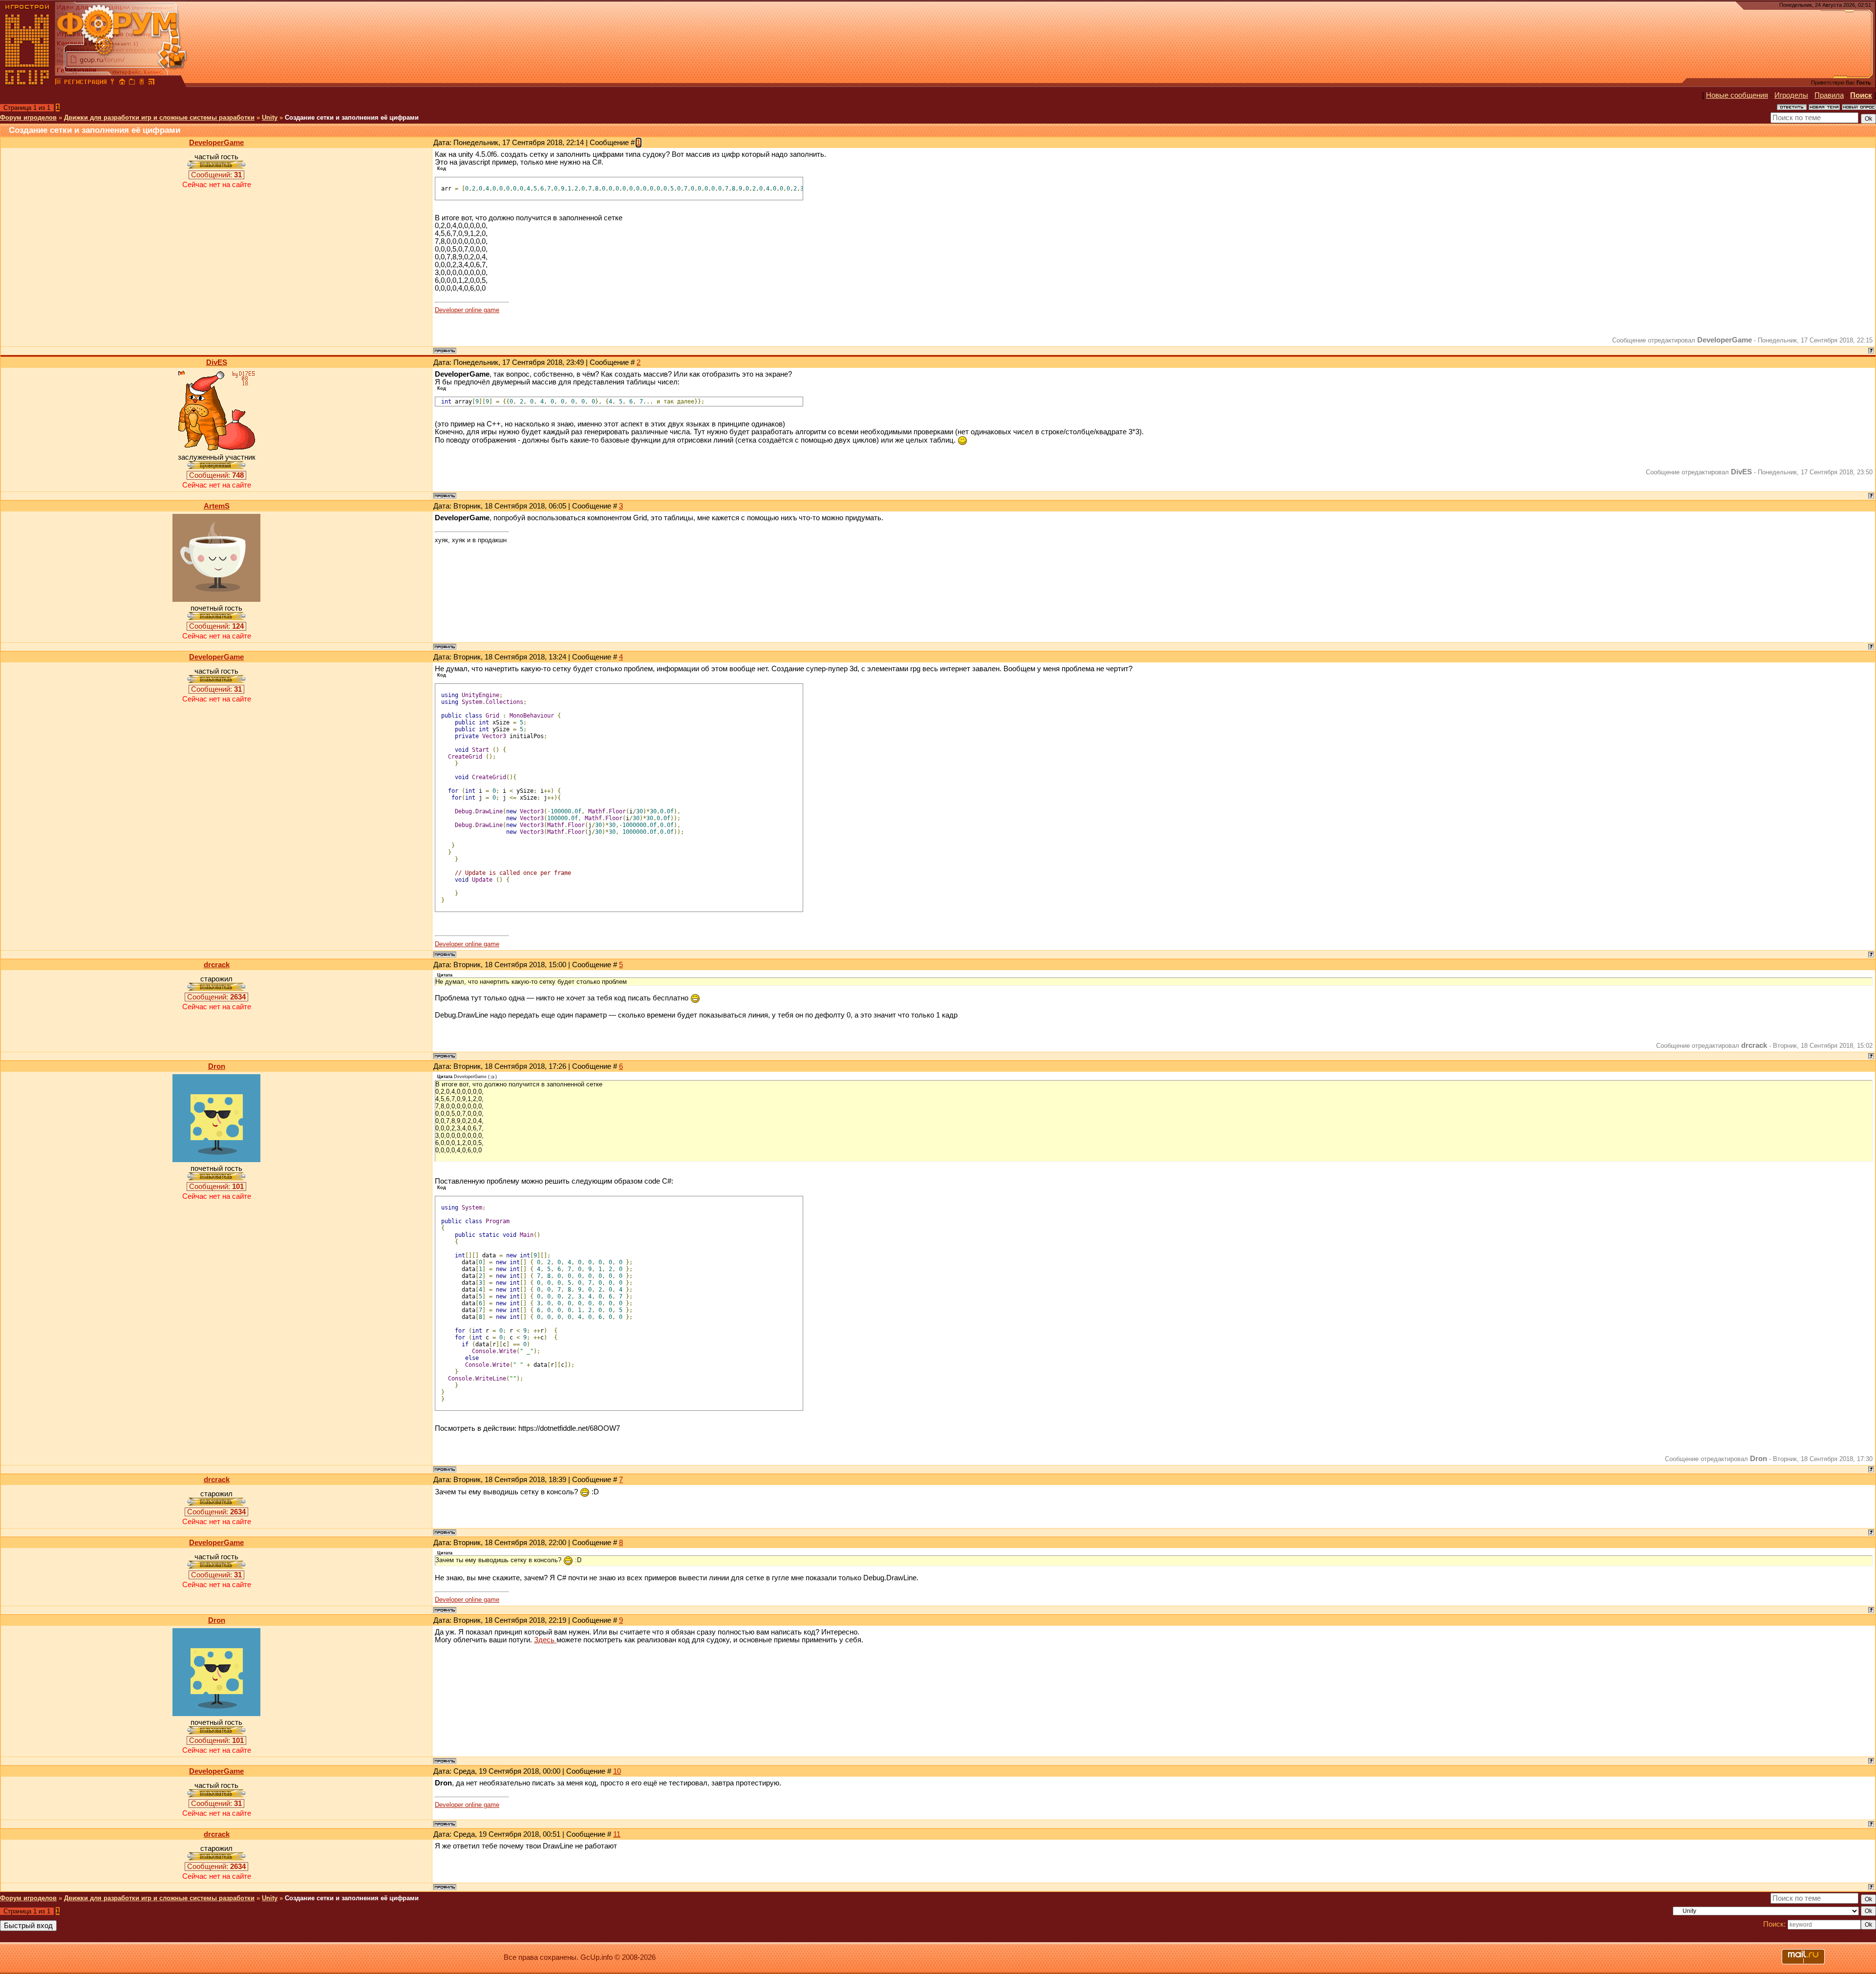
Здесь (545, 1640)
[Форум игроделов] (58, 83)
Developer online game (467, 310)
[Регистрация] (85, 83)
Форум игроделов (28, 117)
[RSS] (151, 83)
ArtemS (217, 506)
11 (617, 1834)
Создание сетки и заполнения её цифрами (352, 117)
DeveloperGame (216, 143)
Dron (217, 1066)
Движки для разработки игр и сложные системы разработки (159, 117)
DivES (217, 362)
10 (617, 1771)
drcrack (217, 965)
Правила (1829, 95)
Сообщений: (216, 175)
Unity (270, 117)
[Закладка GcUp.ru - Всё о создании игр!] (132, 83)
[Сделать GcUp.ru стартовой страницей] (122, 83)
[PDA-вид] (142, 83)
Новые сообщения (1737, 95)
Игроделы (1791, 95)
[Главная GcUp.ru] (27, 83)
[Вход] (112, 83)
